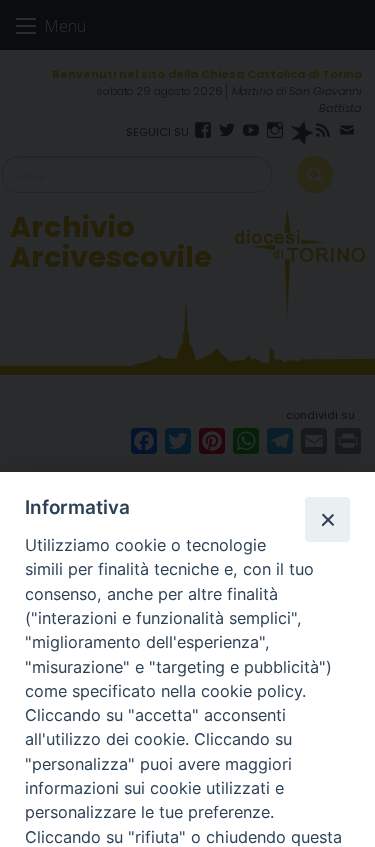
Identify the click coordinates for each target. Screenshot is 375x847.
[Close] (327, 519)
